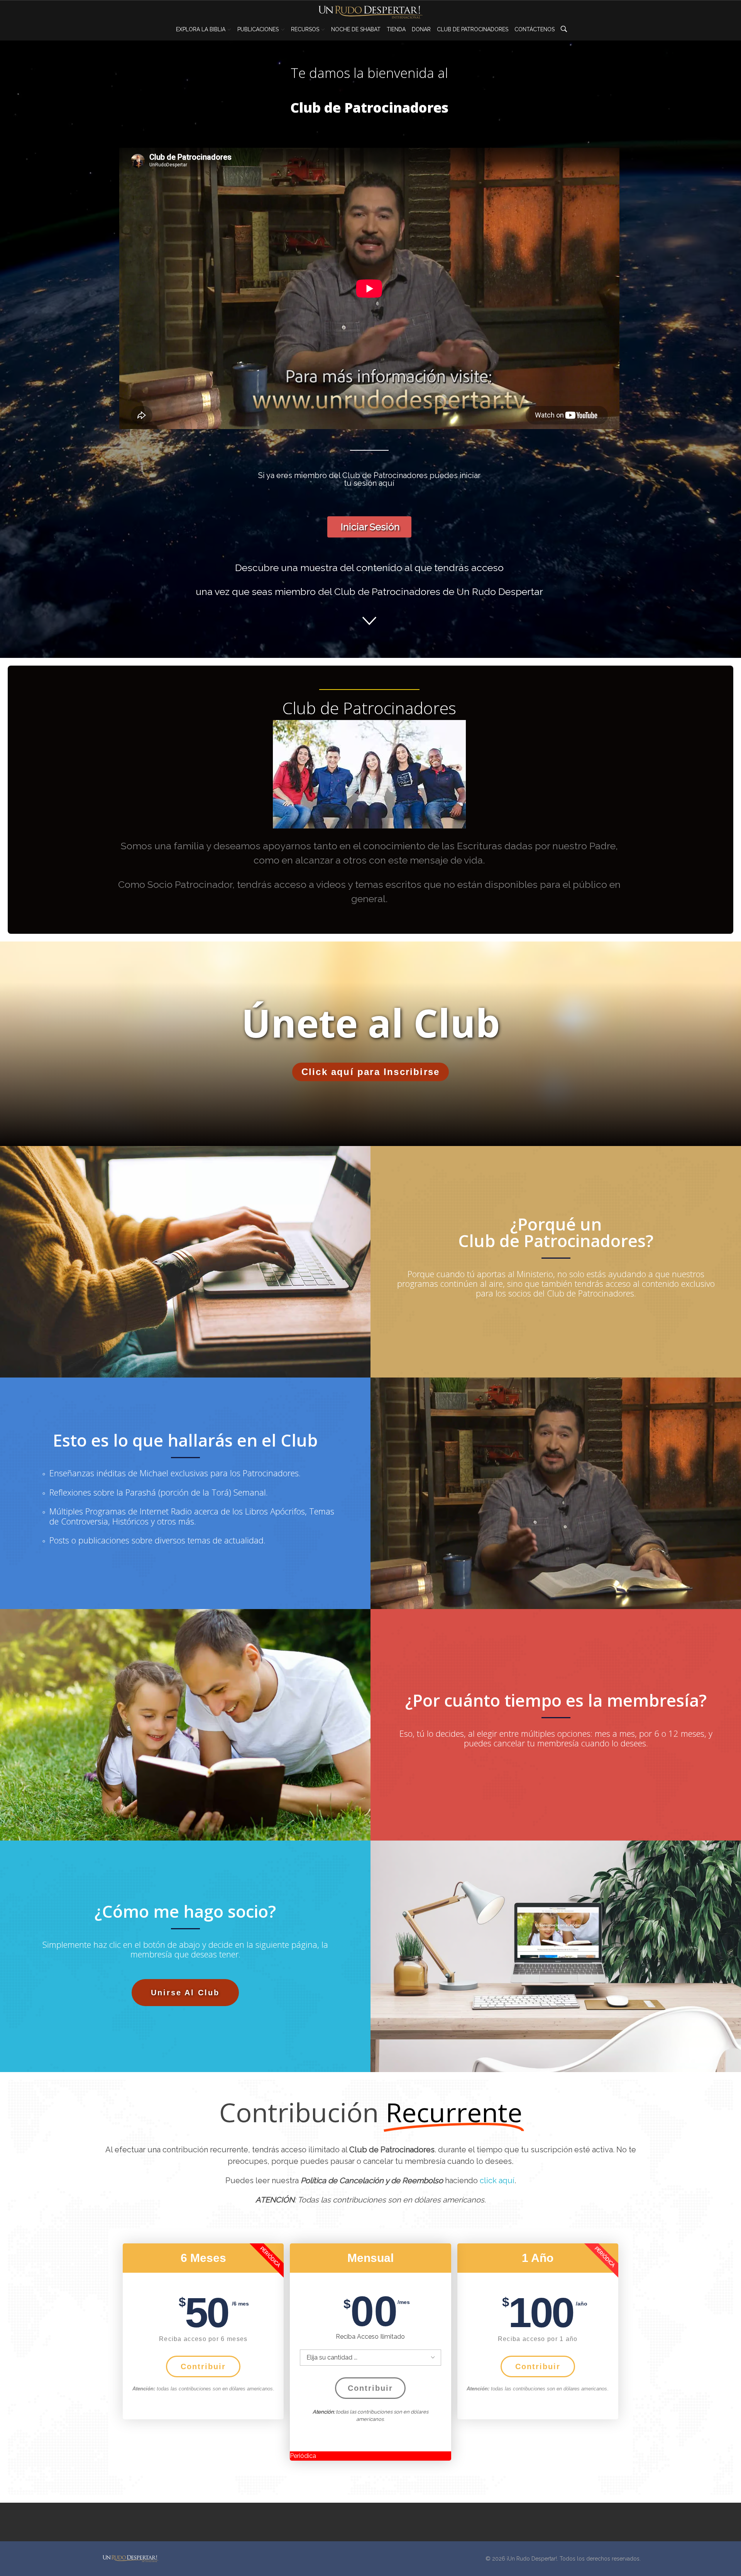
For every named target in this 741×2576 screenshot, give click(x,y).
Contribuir (203, 2366)
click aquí (497, 2180)
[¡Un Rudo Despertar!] (130, 2558)
